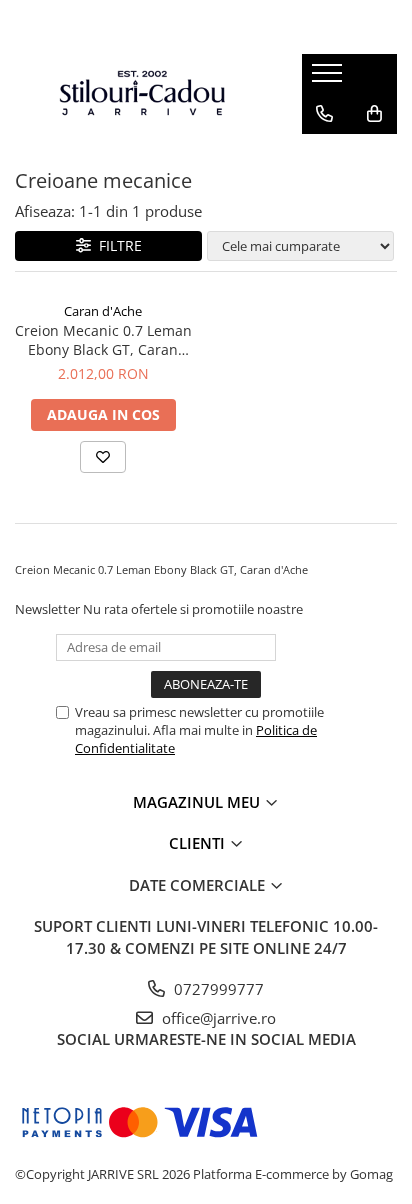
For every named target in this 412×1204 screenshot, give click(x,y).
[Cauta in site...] (324, 154)
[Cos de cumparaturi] (374, 114)
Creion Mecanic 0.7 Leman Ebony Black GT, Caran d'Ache (103, 340)
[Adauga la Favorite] (103, 457)
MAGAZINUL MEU (198, 802)
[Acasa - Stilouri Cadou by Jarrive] (143, 93)
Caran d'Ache (103, 311)
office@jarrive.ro (217, 1018)
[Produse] (329, 79)
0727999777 (217, 989)
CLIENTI (199, 843)
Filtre (116, 245)
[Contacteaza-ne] (324, 114)
